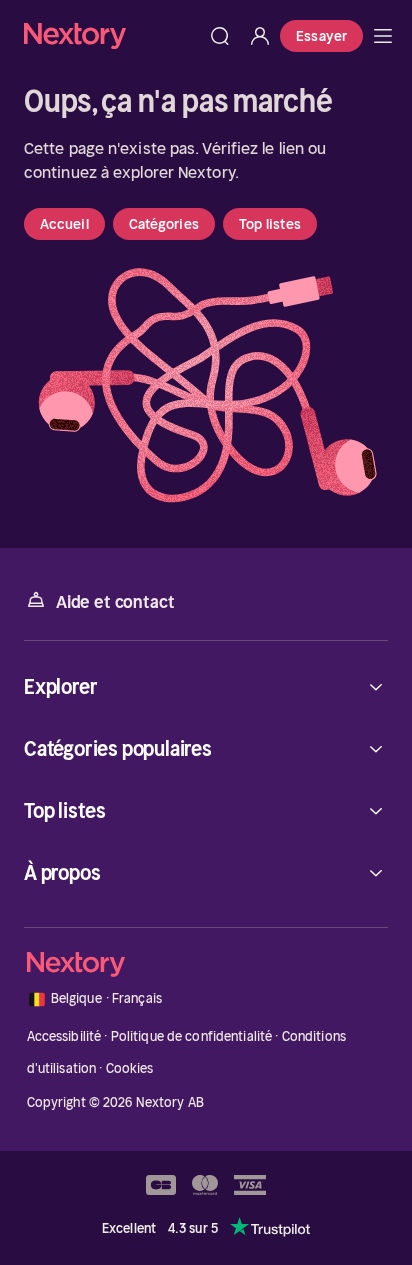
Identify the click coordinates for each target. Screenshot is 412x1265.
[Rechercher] (220, 36)
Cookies (130, 1068)
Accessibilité (64, 1036)
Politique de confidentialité (192, 1036)
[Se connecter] (260, 36)
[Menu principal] (383, 36)
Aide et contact (115, 602)
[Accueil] (112, 35)
